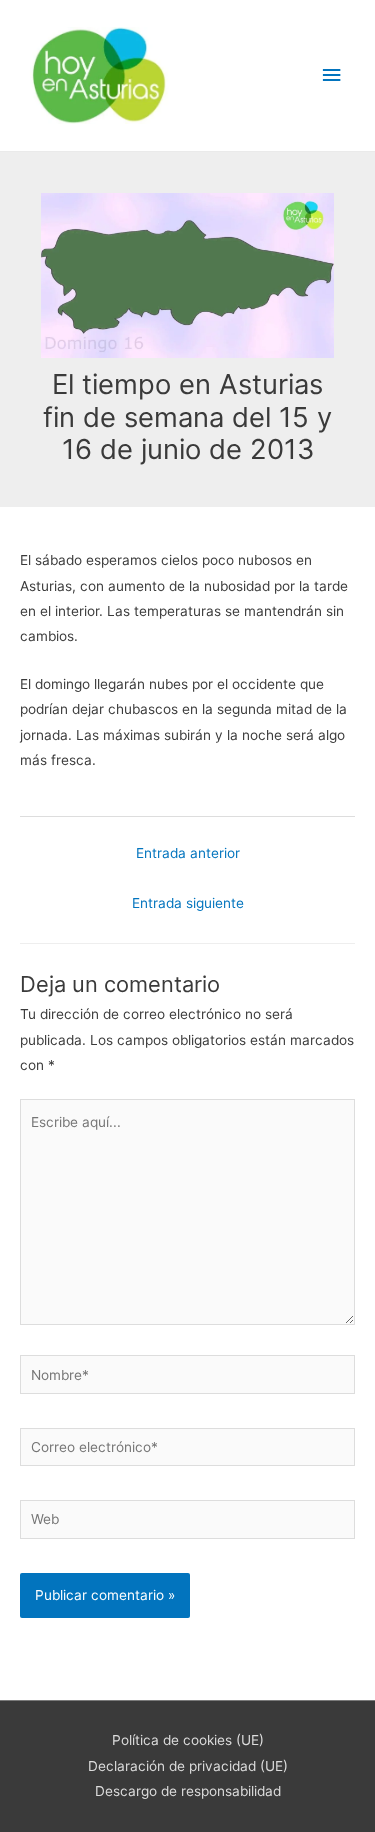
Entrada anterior (188, 853)
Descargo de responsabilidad (188, 1791)
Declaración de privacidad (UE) (188, 1766)
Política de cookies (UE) (188, 1740)
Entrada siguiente (188, 903)
